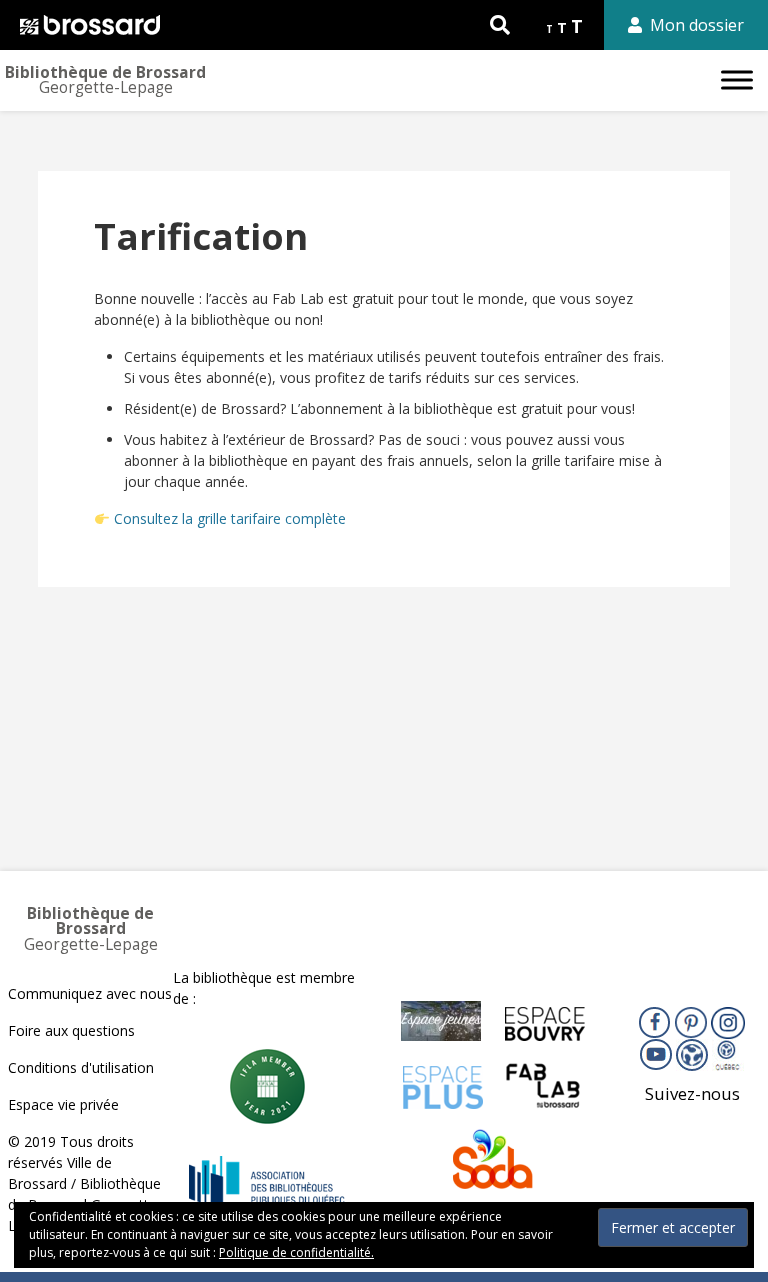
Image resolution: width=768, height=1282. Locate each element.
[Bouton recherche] (500, 25)
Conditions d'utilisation (81, 1067)
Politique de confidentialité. (296, 1252)
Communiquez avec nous (90, 993)
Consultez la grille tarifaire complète (230, 518)
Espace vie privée (63, 1104)
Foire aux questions (71, 1030)
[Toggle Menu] (737, 79)
